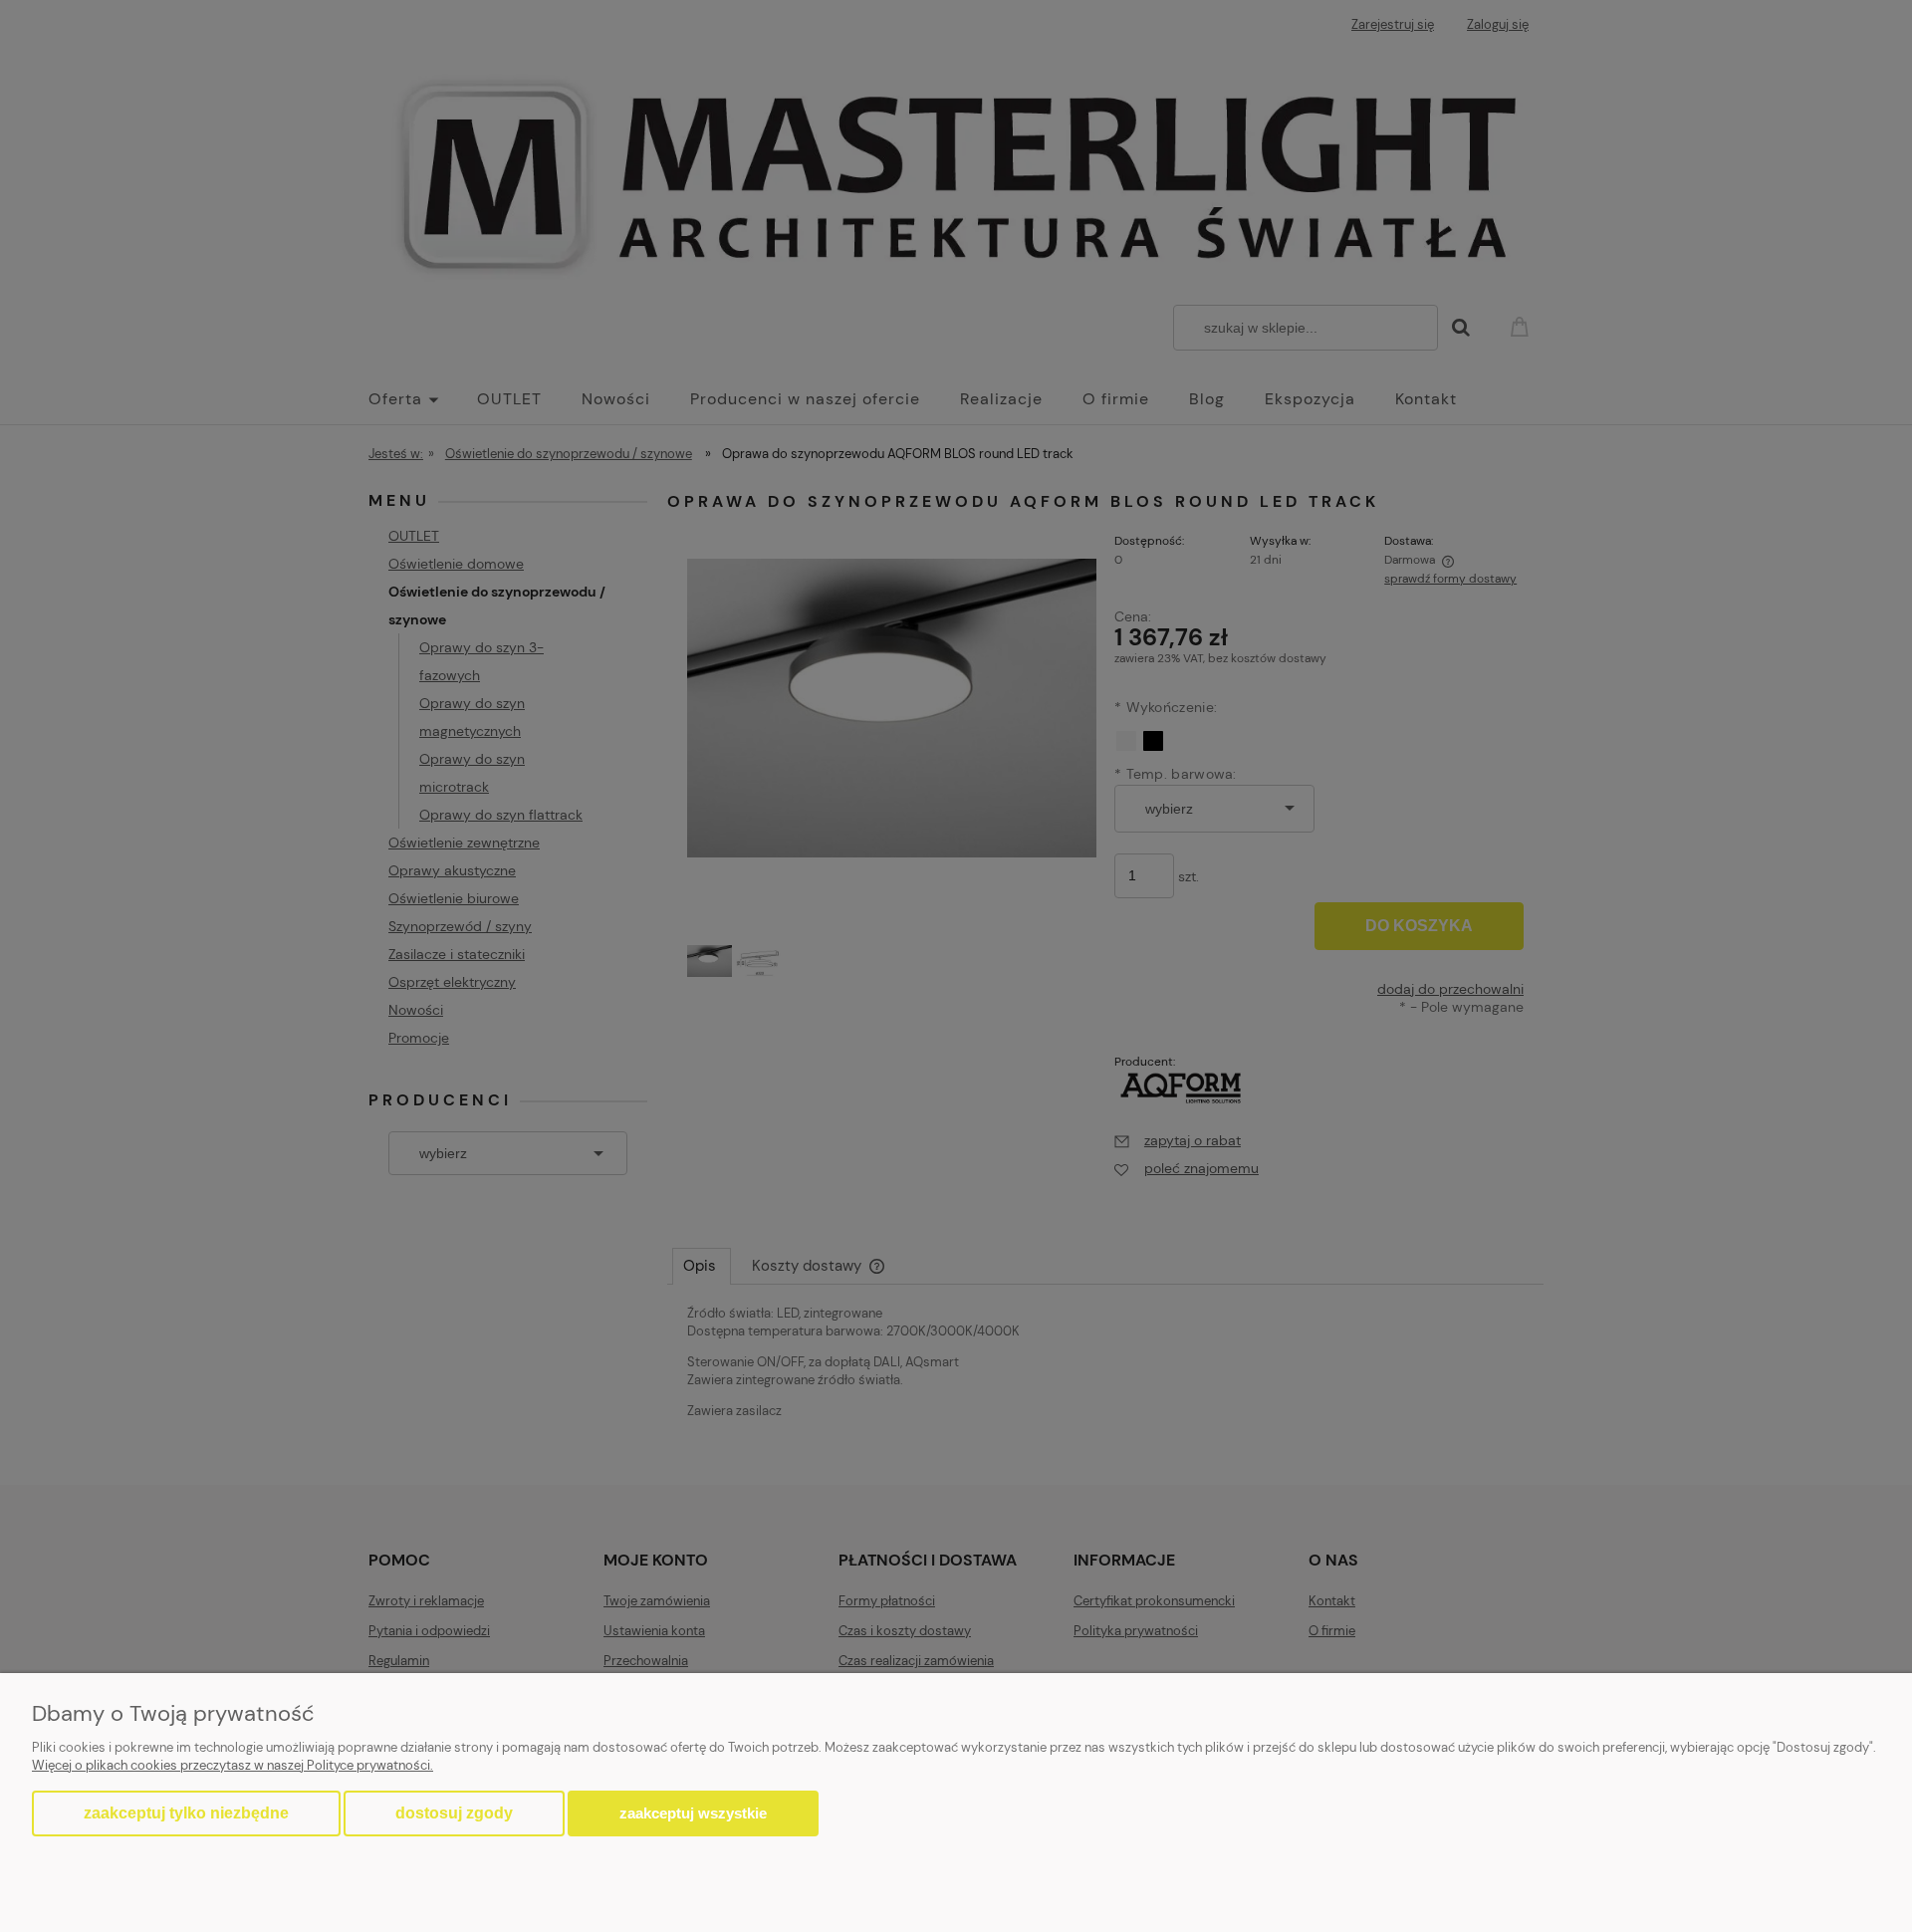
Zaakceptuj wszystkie (693, 1813)
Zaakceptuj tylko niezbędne (186, 1813)
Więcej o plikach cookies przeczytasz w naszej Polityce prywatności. (233, 1765)
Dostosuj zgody (454, 1813)
